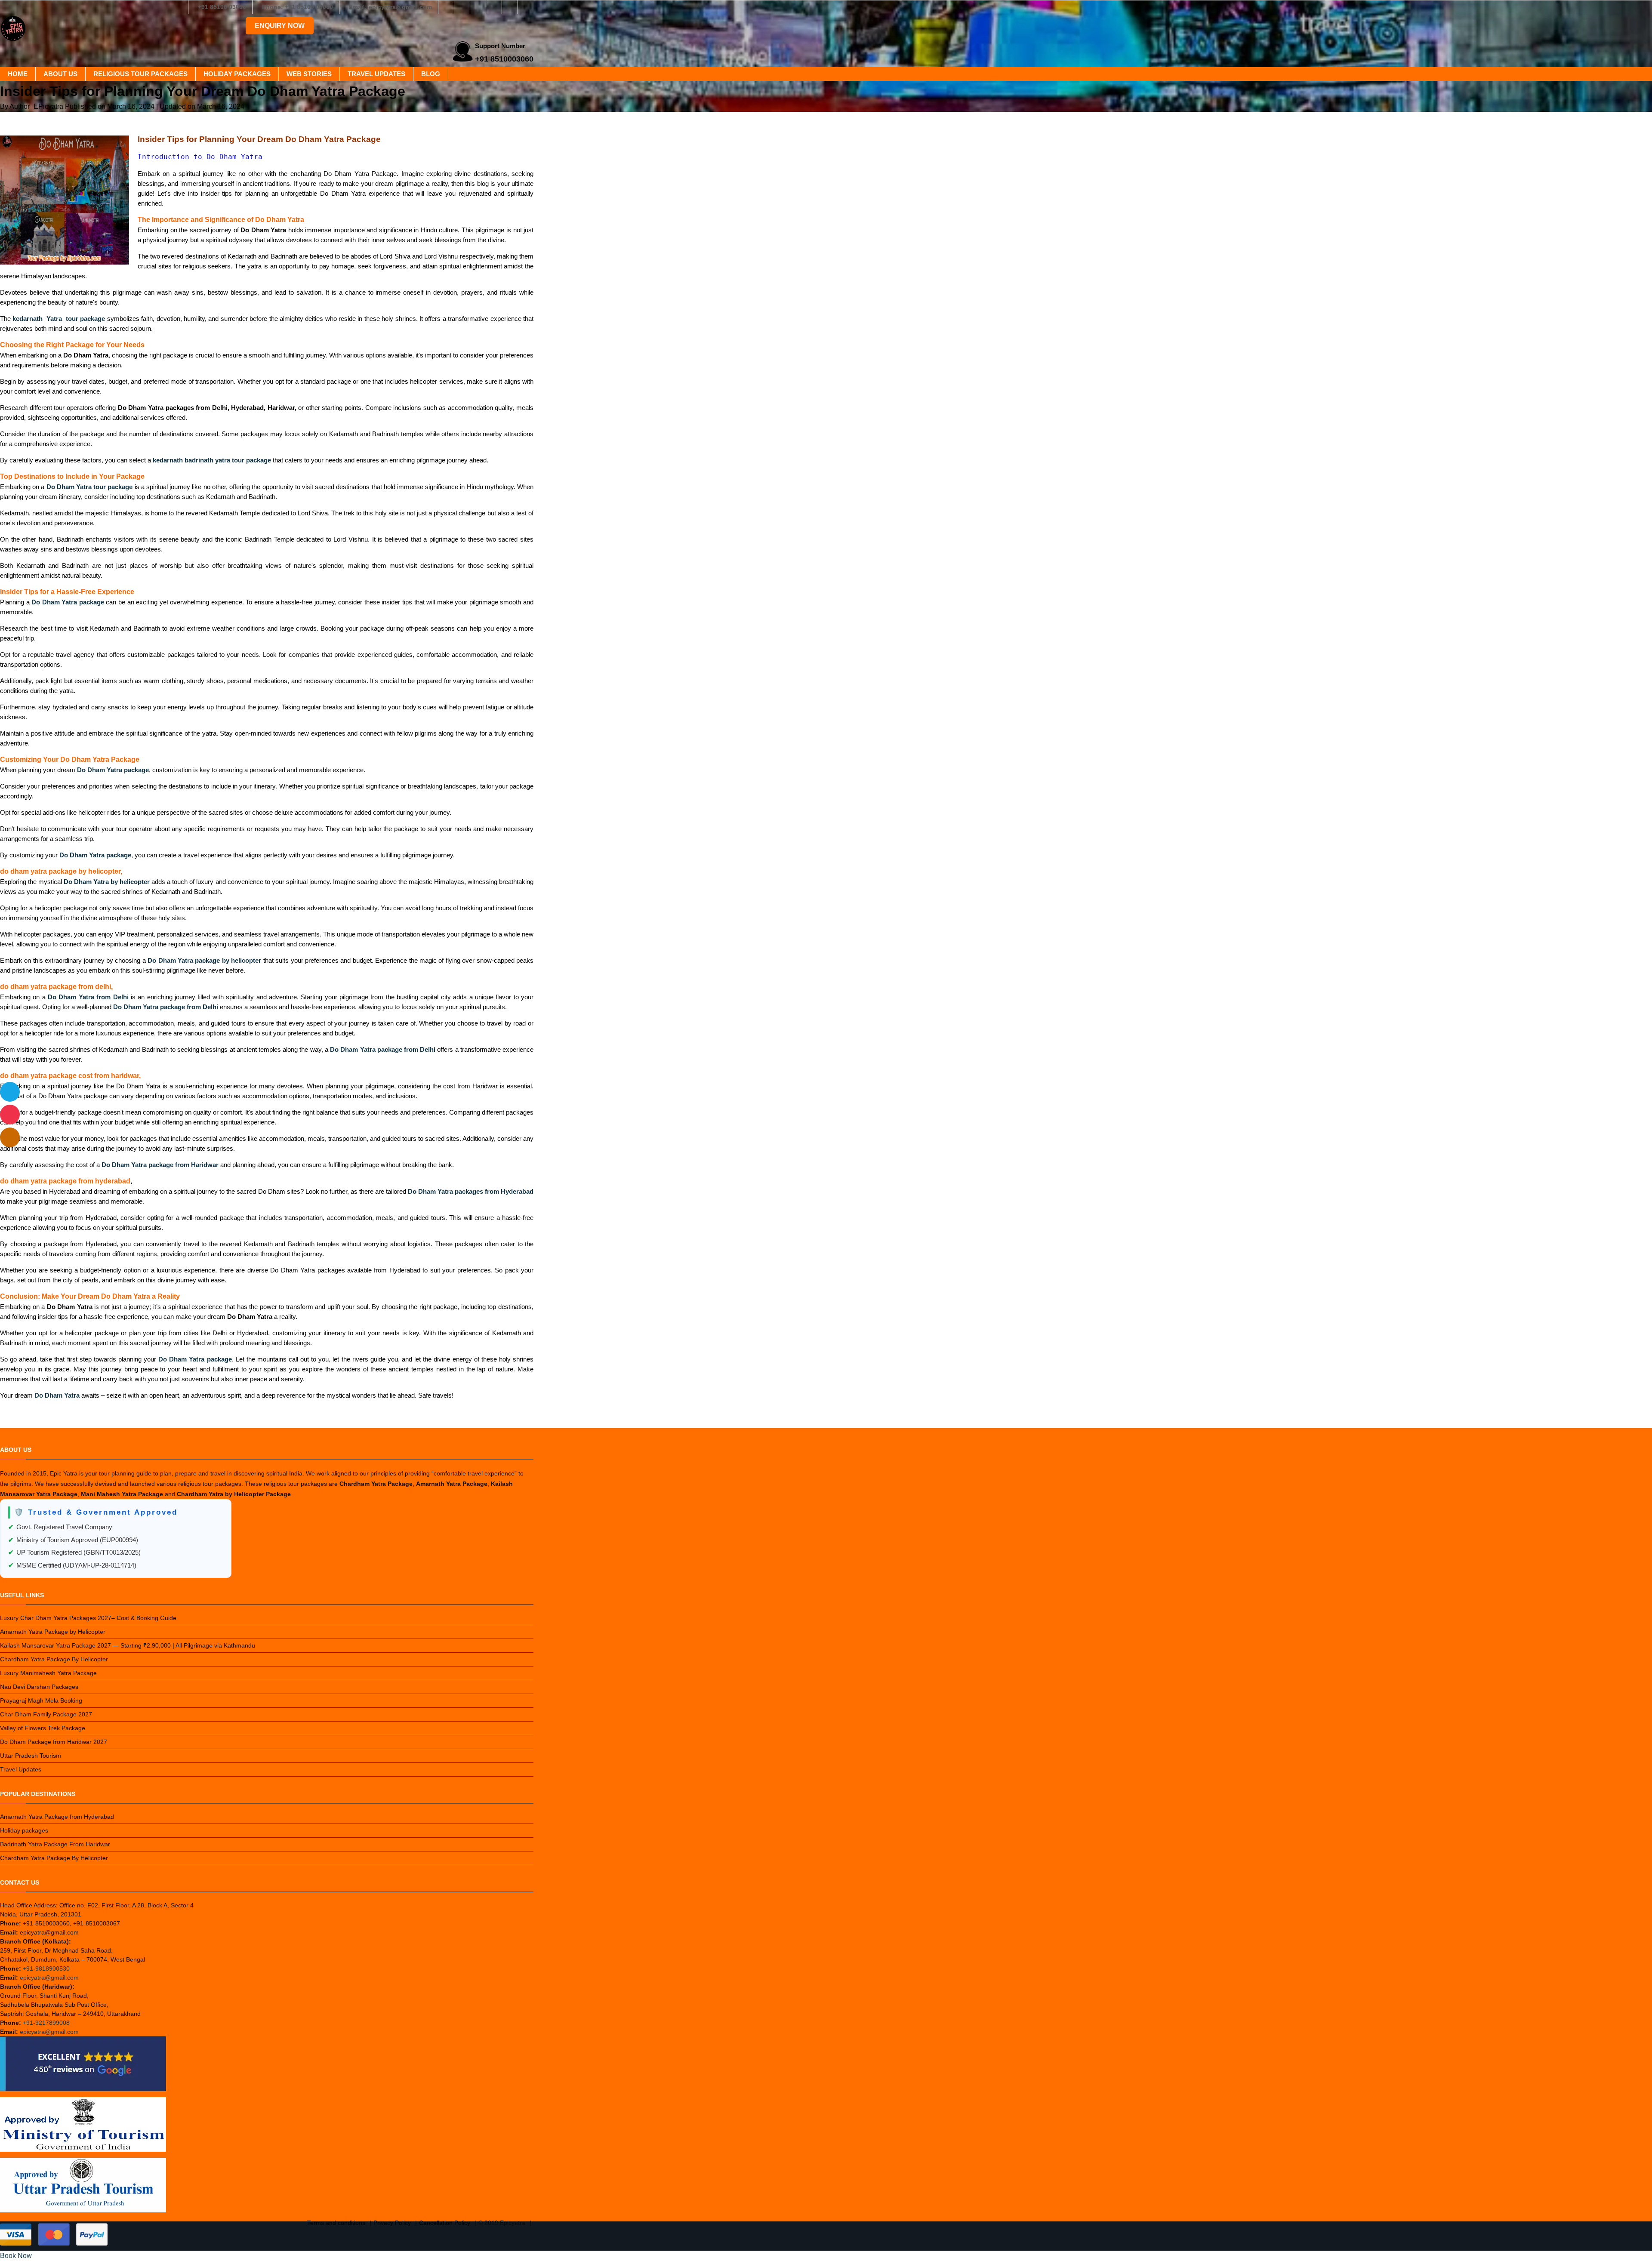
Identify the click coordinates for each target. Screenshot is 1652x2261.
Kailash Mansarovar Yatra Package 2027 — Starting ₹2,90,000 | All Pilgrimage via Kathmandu (128, 1645)
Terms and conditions (336, 2223)
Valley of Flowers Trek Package (43, 1728)
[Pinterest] (510, 7)
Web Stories (309, 74)
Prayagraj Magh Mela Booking (41, 1700)
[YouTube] (526, 7)
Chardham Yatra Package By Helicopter (54, 1659)
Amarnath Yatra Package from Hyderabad (57, 1817)
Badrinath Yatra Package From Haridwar (55, 1844)
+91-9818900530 (46, 1968)
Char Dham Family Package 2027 (46, 1714)
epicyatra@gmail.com (49, 1978)
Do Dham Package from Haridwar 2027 (54, 1742)
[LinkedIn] (494, 7)
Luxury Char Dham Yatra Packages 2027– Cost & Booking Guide (88, 1618)
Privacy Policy (392, 2223)
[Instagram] (462, 7)
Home (18, 74)
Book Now (16, 2256)
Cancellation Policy (445, 2223)
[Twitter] (478, 7)
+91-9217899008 (46, 2023)
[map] (10, 1137)
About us (60, 74)
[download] (10, 1115)
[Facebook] (446, 7)
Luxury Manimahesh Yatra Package (48, 1673)
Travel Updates (376, 74)
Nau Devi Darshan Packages (39, 1687)
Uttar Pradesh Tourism (31, 1756)
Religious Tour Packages (140, 74)
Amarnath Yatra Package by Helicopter (53, 1632)
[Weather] (10, 1092)
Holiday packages (237, 74)
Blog (431, 74)
